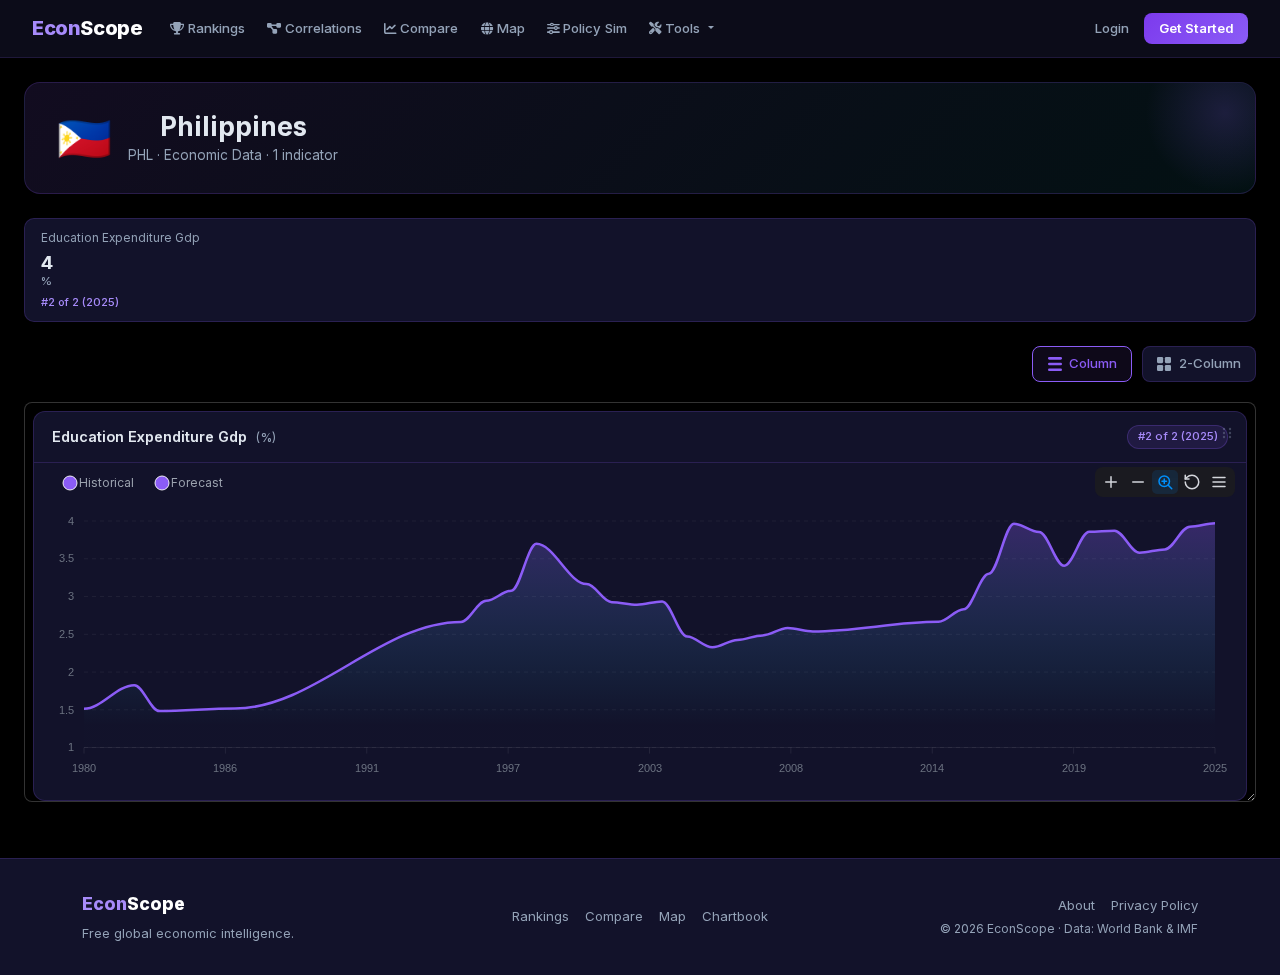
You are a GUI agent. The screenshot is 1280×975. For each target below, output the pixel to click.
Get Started (1196, 28)
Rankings (216, 28)
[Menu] (1219, 482)
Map (511, 28)
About (1076, 905)
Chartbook (735, 916)
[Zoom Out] (1138, 482)
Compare (429, 28)
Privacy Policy (1154, 905)
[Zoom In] (1111, 482)
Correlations (323, 28)
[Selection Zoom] (1165, 482)
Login (1112, 28)
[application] (640, 622)
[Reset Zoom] (1192, 482)
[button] (98, 483)
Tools (684, 28)
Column (1093, 363)
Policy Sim (595, 28)
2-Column (1210, 363)
